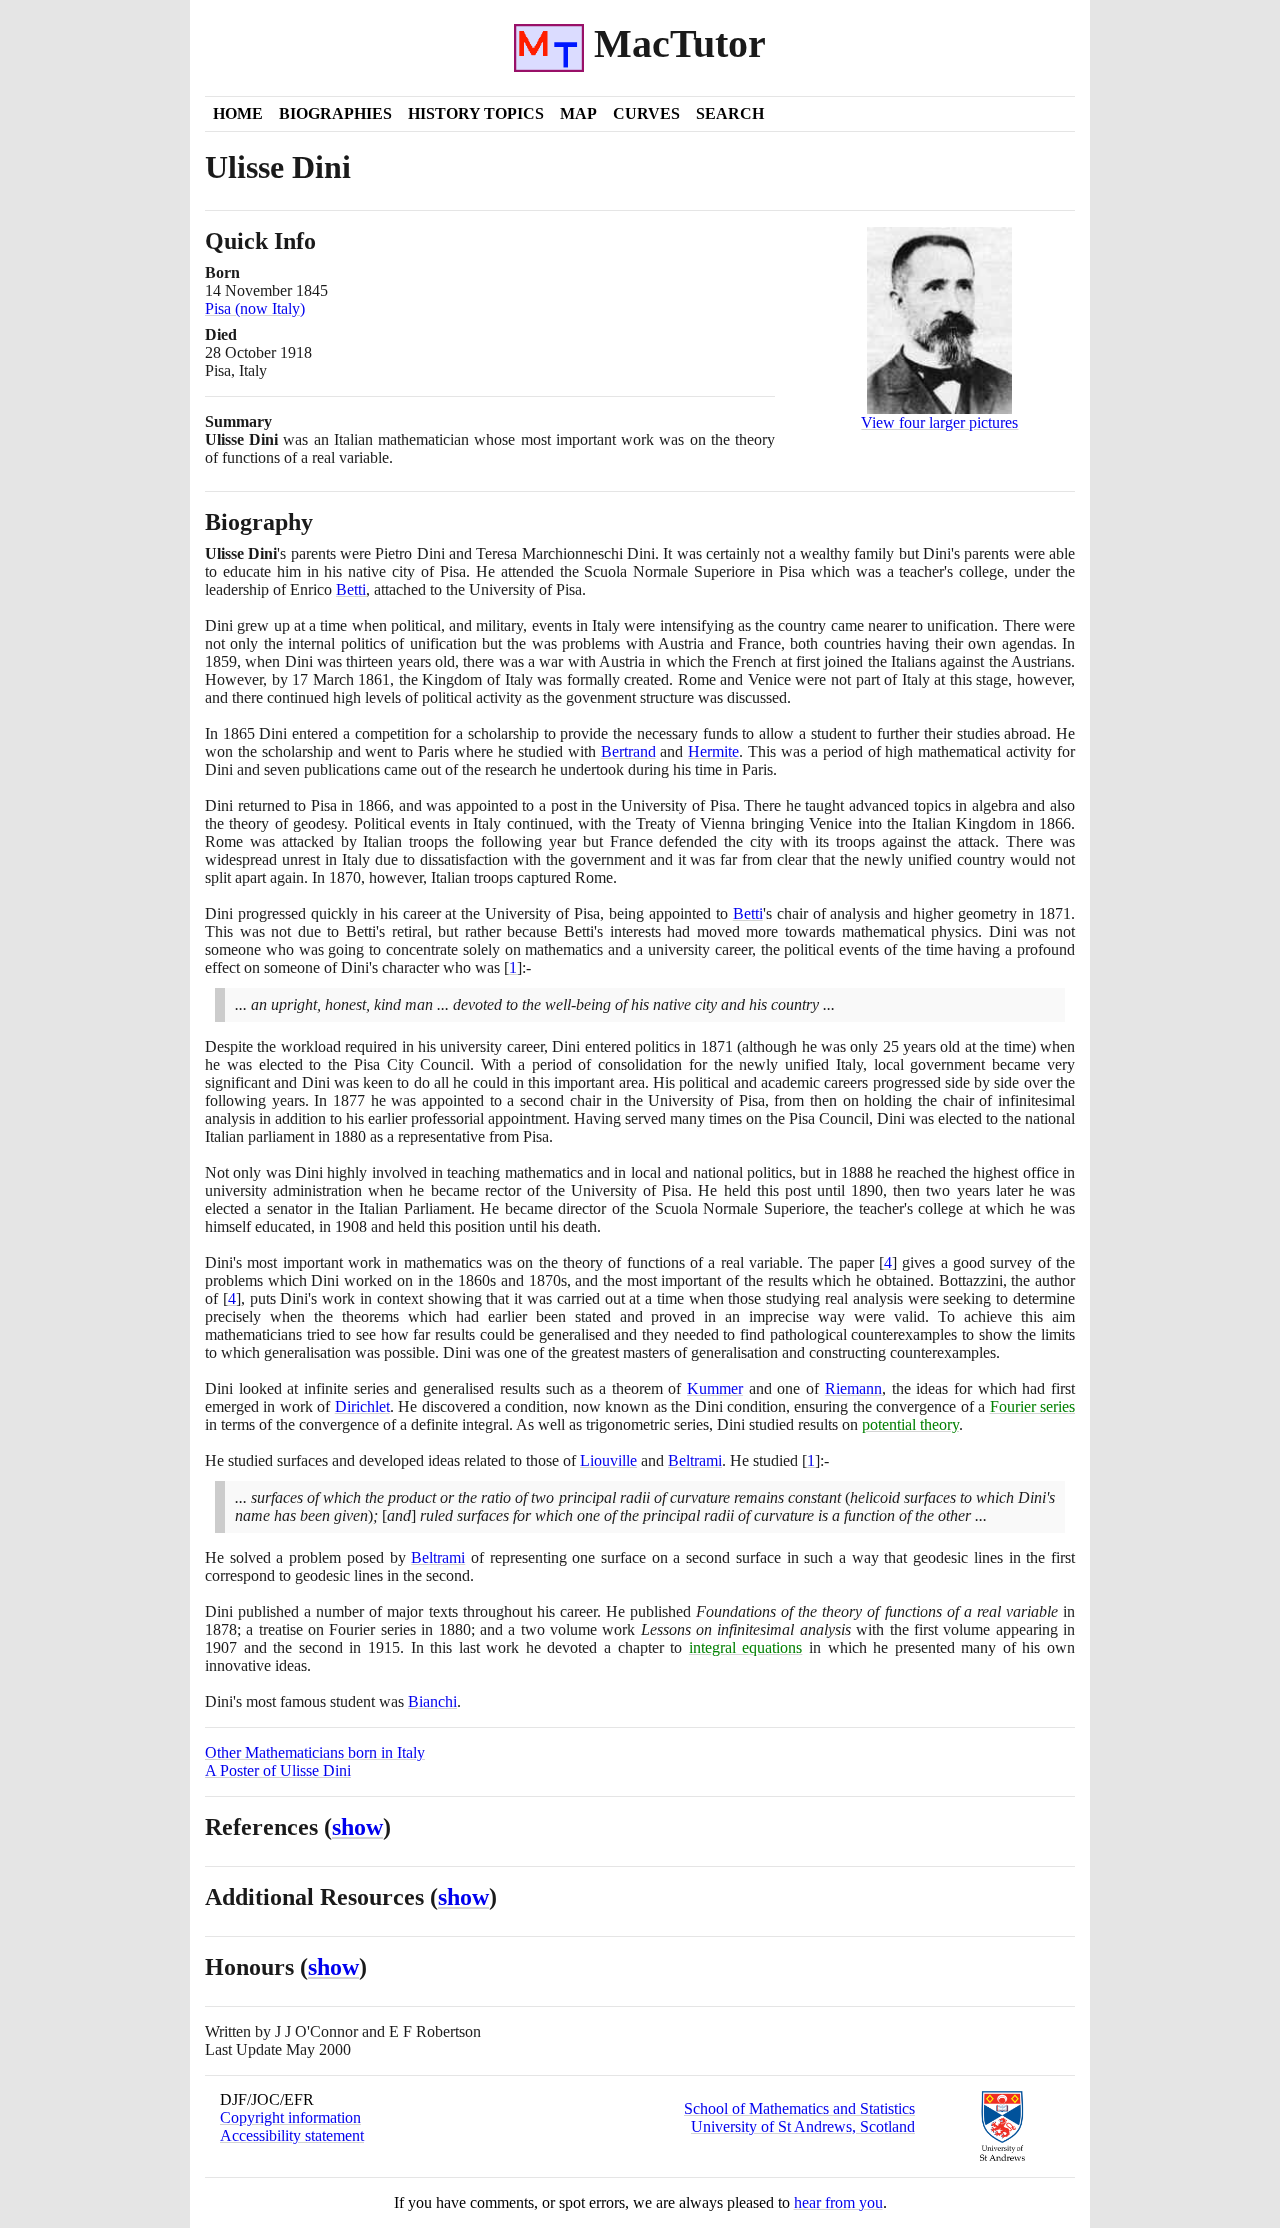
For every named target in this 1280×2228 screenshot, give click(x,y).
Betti (351, 589)
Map (578, 113)
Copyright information (290, 2117)
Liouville (608, 1460)
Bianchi (432, 1701)
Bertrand (628, 751)
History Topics (476, 113)
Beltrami (695, 1460)
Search (730, 113)
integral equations (746, 1647)
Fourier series (1032, 1406)
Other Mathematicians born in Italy (315, 1752)
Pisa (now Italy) (255, 308)
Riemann (853, 1388)
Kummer (715, 1388)
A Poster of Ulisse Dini (278, 1770)
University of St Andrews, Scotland (803, 2126)
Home (238, 113)
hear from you (838, 2202)
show (357, 1827)
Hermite (713, 751)
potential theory (910, 1424)
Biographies (335, 113)
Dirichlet (362, 1406)
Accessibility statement (292, 2135)
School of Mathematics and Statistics (799, 2108)
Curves (646, 113)
